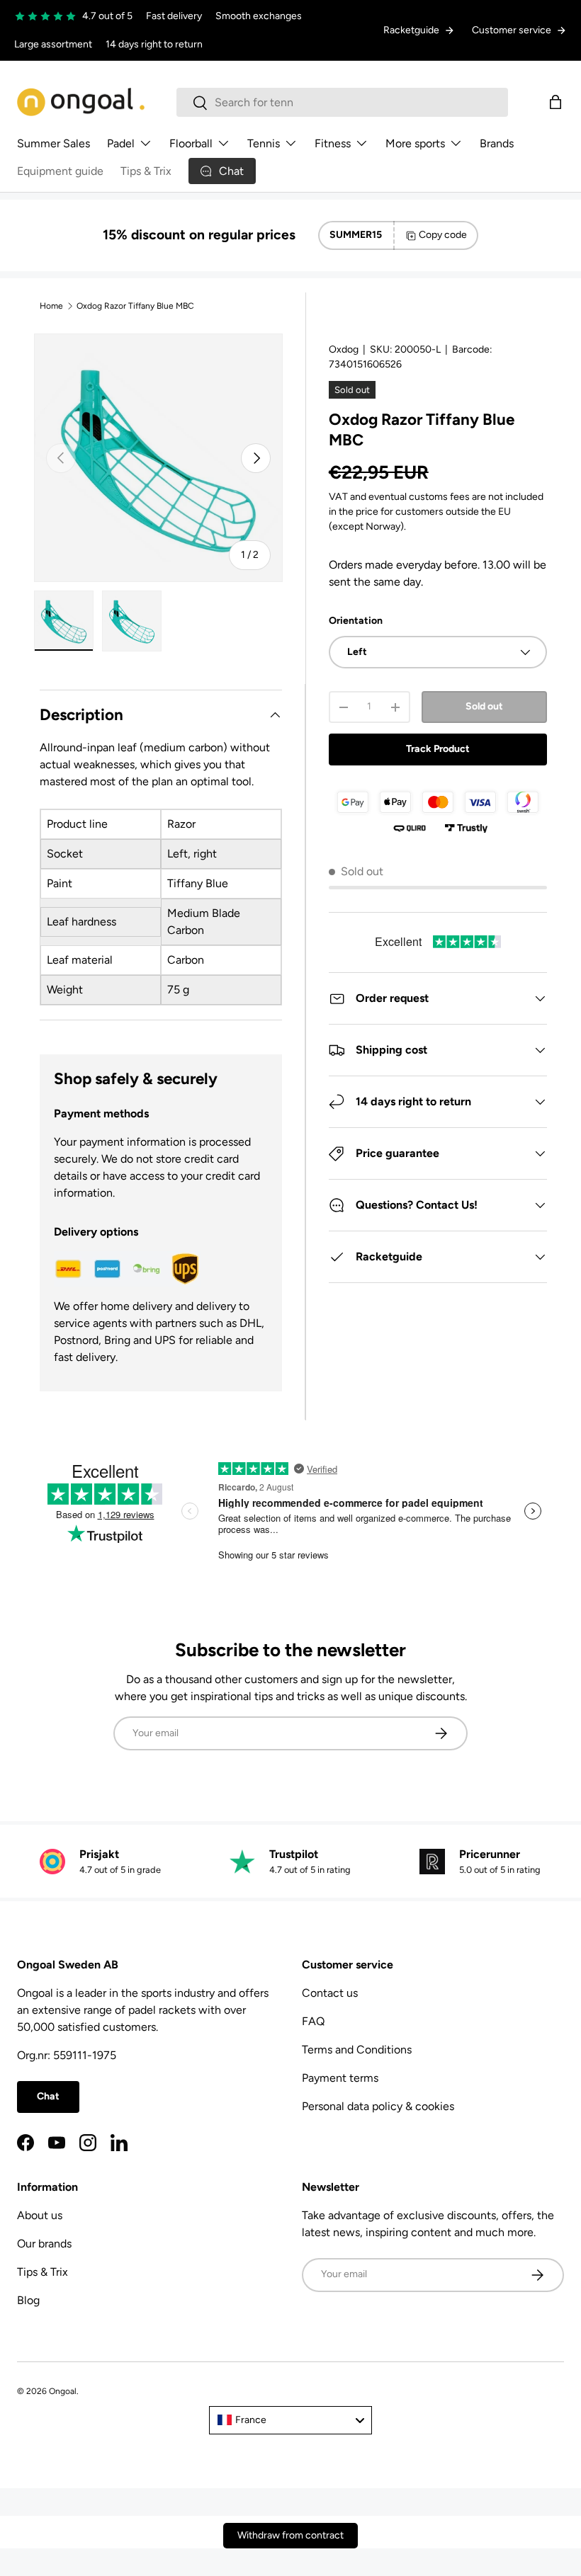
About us (40, 2215)
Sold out (484, 706)
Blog (28, 2300)
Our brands (44, 2244)
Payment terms (340, 2078)
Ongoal (63, 2391)
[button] (555, 102)
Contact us (330, 1993)
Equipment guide (60, 171)
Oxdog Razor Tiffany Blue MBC (135, 306)
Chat (48, 2096)
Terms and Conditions (357, 2050)
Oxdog (344, 349)
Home (51, 306)
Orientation (356, 621)
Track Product (438, 749)
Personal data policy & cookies (378, 2106)
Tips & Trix (146, 171)
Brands (497, 143)
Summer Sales (53, 143)
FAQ (313, 2021)
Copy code (443, 235)
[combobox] (342, 102)
